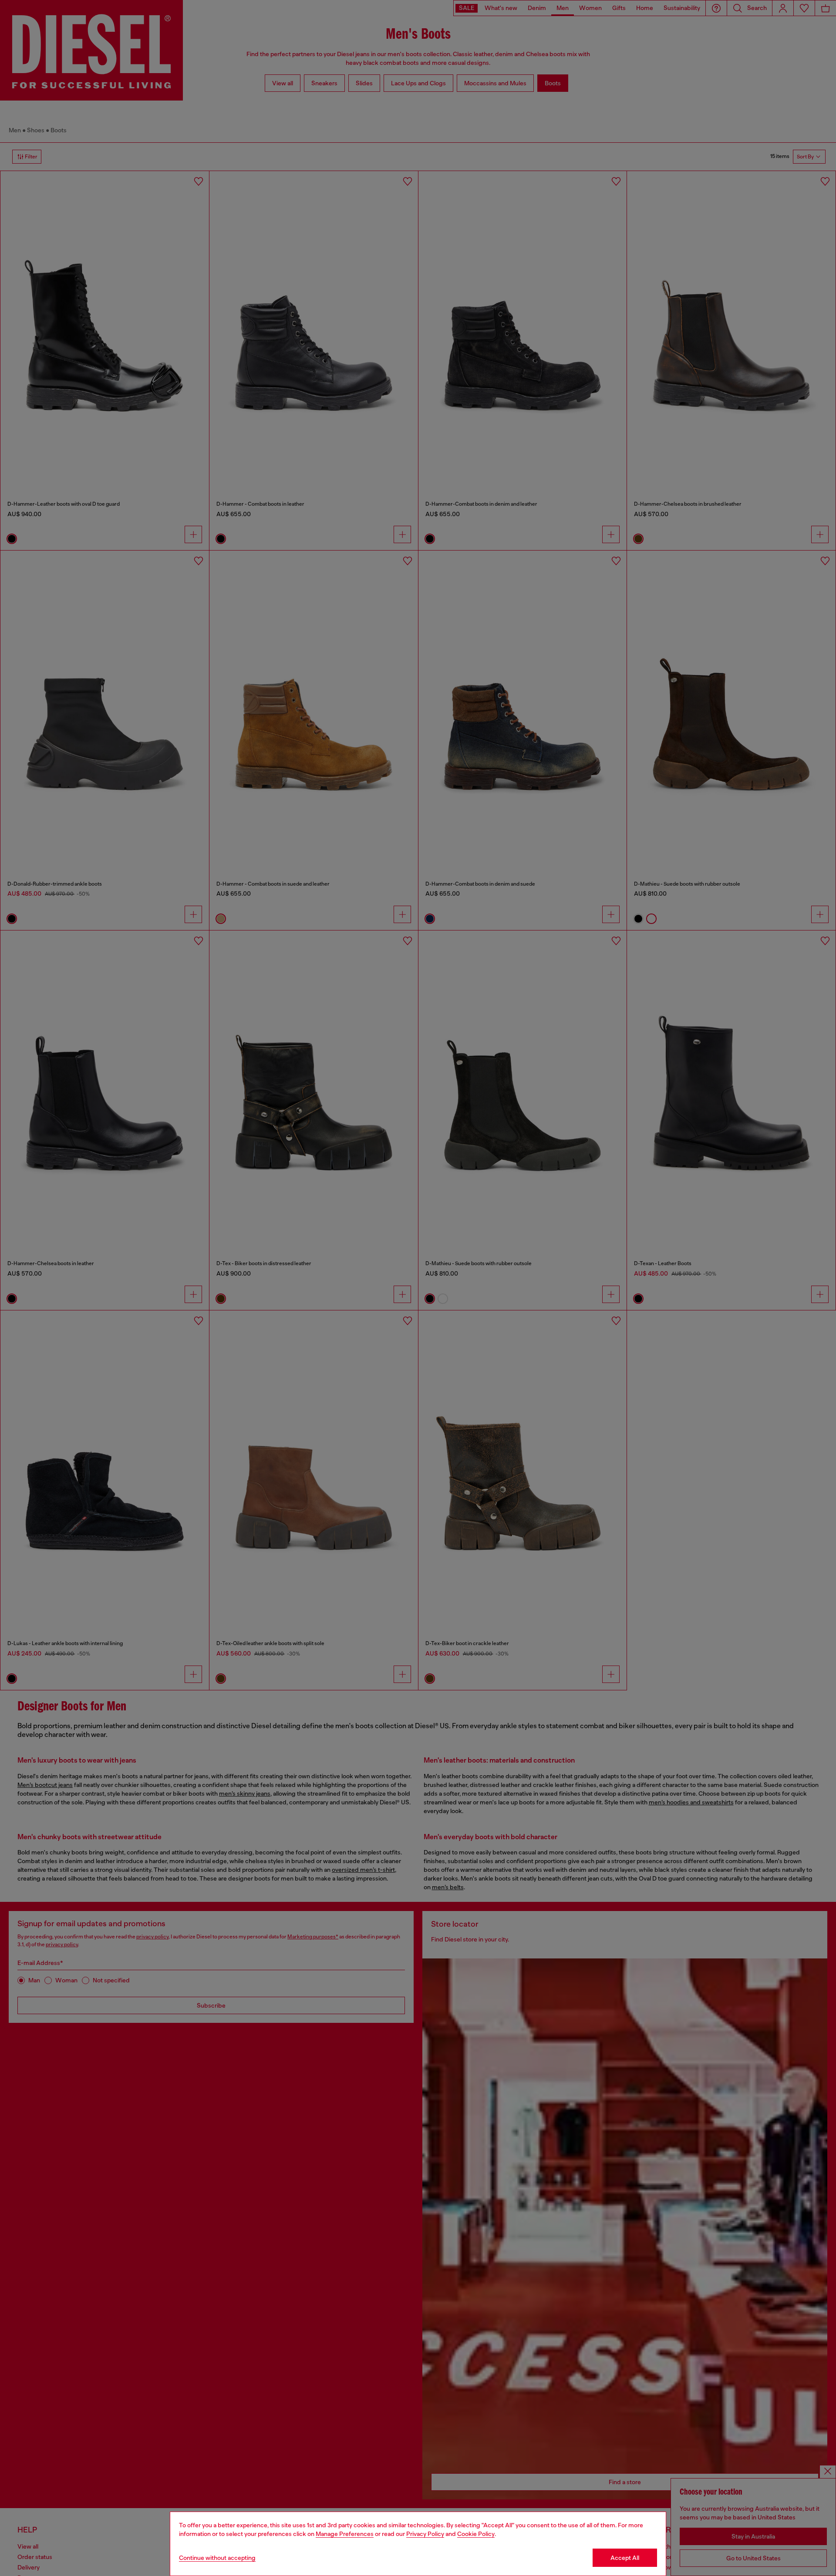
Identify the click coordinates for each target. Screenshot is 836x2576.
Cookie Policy (476, 2534)
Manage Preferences (345, 2534)
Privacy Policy (425, 2534)
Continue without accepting (217, 2558)
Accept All (625, 2558)
